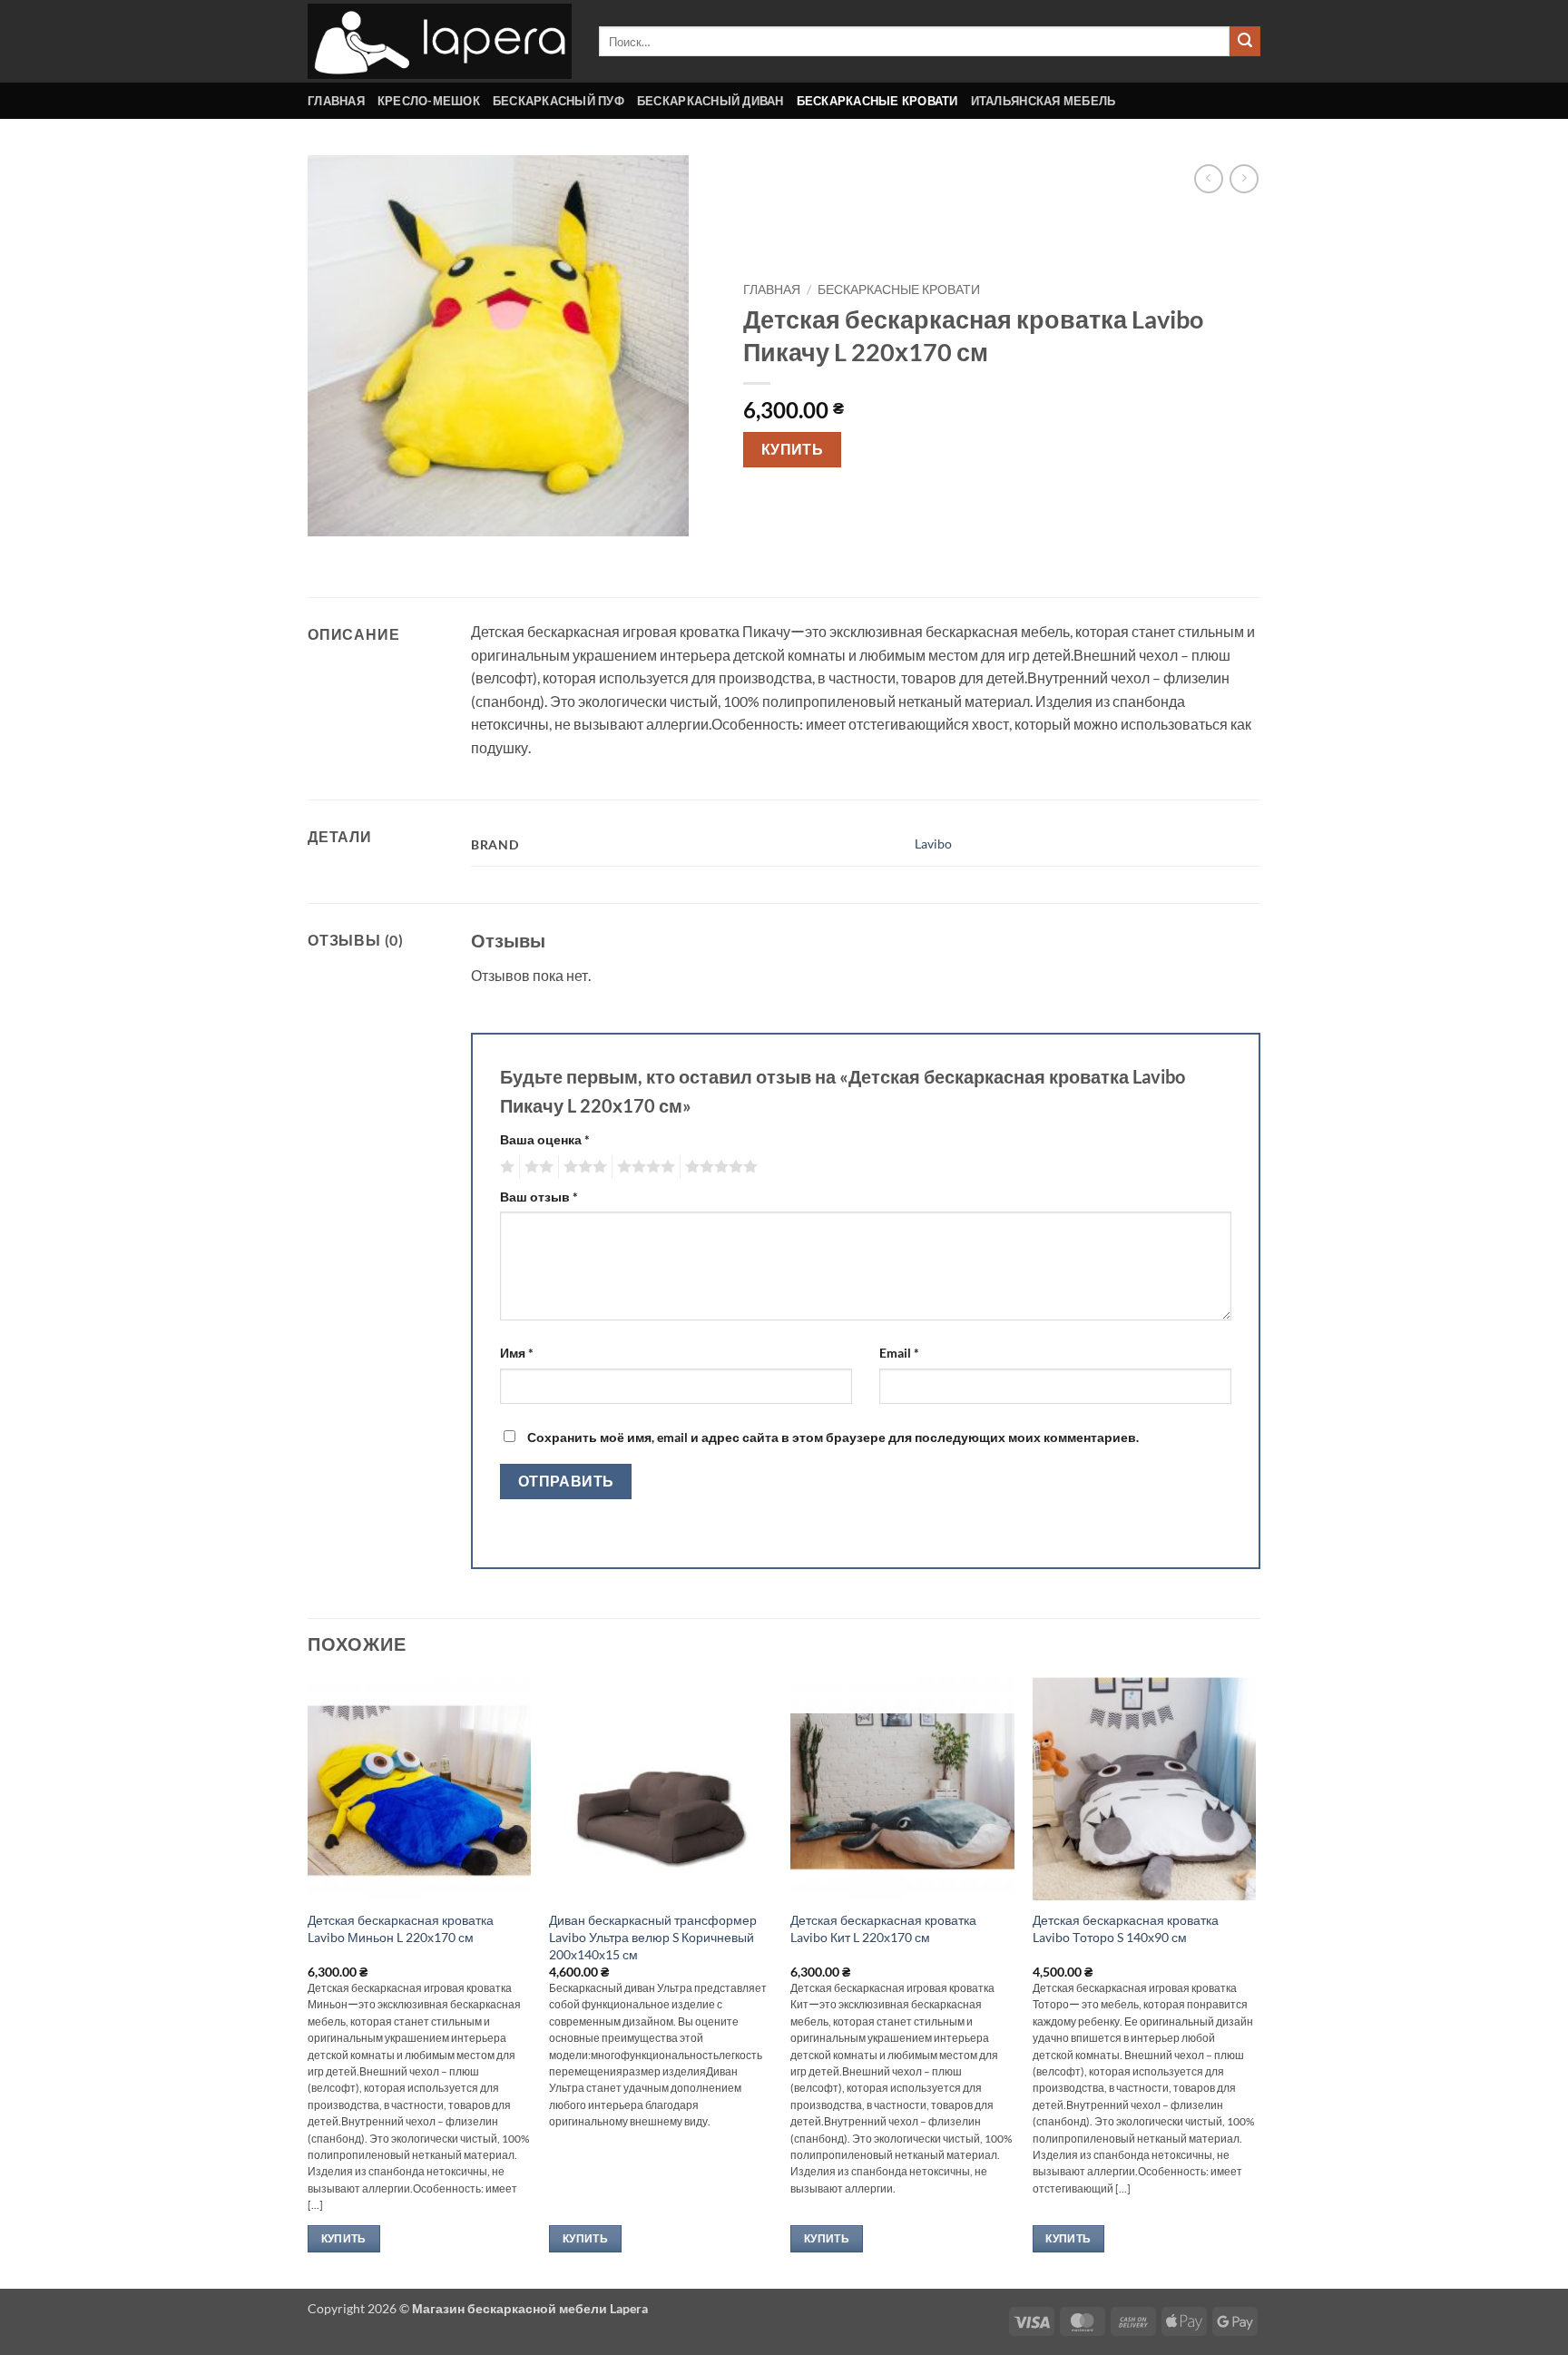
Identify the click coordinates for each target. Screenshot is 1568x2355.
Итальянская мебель (1044, 101)
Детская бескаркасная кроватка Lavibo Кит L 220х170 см (883, 1928)
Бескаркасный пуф (559, 101)
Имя (517, 1353)
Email (899, 1353)
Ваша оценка (545, 1139)
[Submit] (1245, 42)
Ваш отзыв (539, 1197)
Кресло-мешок (429, 101)
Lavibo (933, 844)
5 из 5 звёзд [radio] (719, 1167)
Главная (336, 101)
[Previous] (309, 1981)
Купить (793, 449)
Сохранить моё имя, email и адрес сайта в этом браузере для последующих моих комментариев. (833, 1437)
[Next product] (1208, 178)
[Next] (1255, 1981)
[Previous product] (1244, 178)
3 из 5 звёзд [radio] (583, 1167)
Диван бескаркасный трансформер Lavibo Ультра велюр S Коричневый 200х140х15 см (653, 1937)
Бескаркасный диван (710, 101)
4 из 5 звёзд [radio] (643, 1167)
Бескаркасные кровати (877, 101)
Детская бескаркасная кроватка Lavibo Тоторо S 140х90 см (1126, 1928)
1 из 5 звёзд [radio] (505, 1167)
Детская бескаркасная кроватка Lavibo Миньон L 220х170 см (401, 1928)
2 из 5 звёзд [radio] (536, 1167)
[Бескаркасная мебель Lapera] (440, 41)
